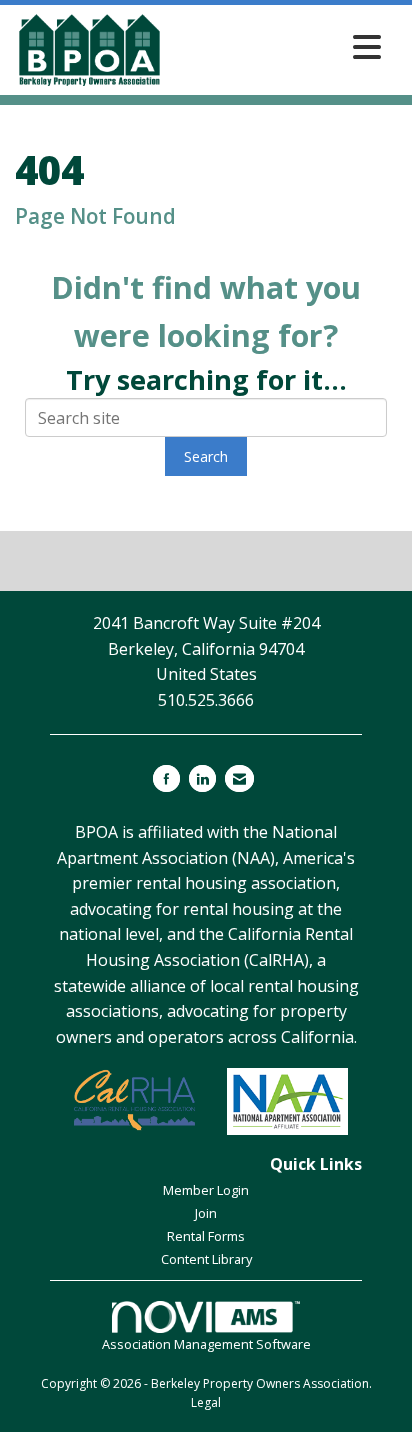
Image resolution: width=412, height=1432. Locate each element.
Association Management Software (206, 1344)
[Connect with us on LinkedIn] (202, 778)
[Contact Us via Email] (239, 778)
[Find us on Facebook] (166, 778)
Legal (206, 1402)
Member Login (206, 1190)
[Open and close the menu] (278, 46)
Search (206, 456)
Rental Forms (206, 1236)
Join (206, 1213)
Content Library (206, 1259)
